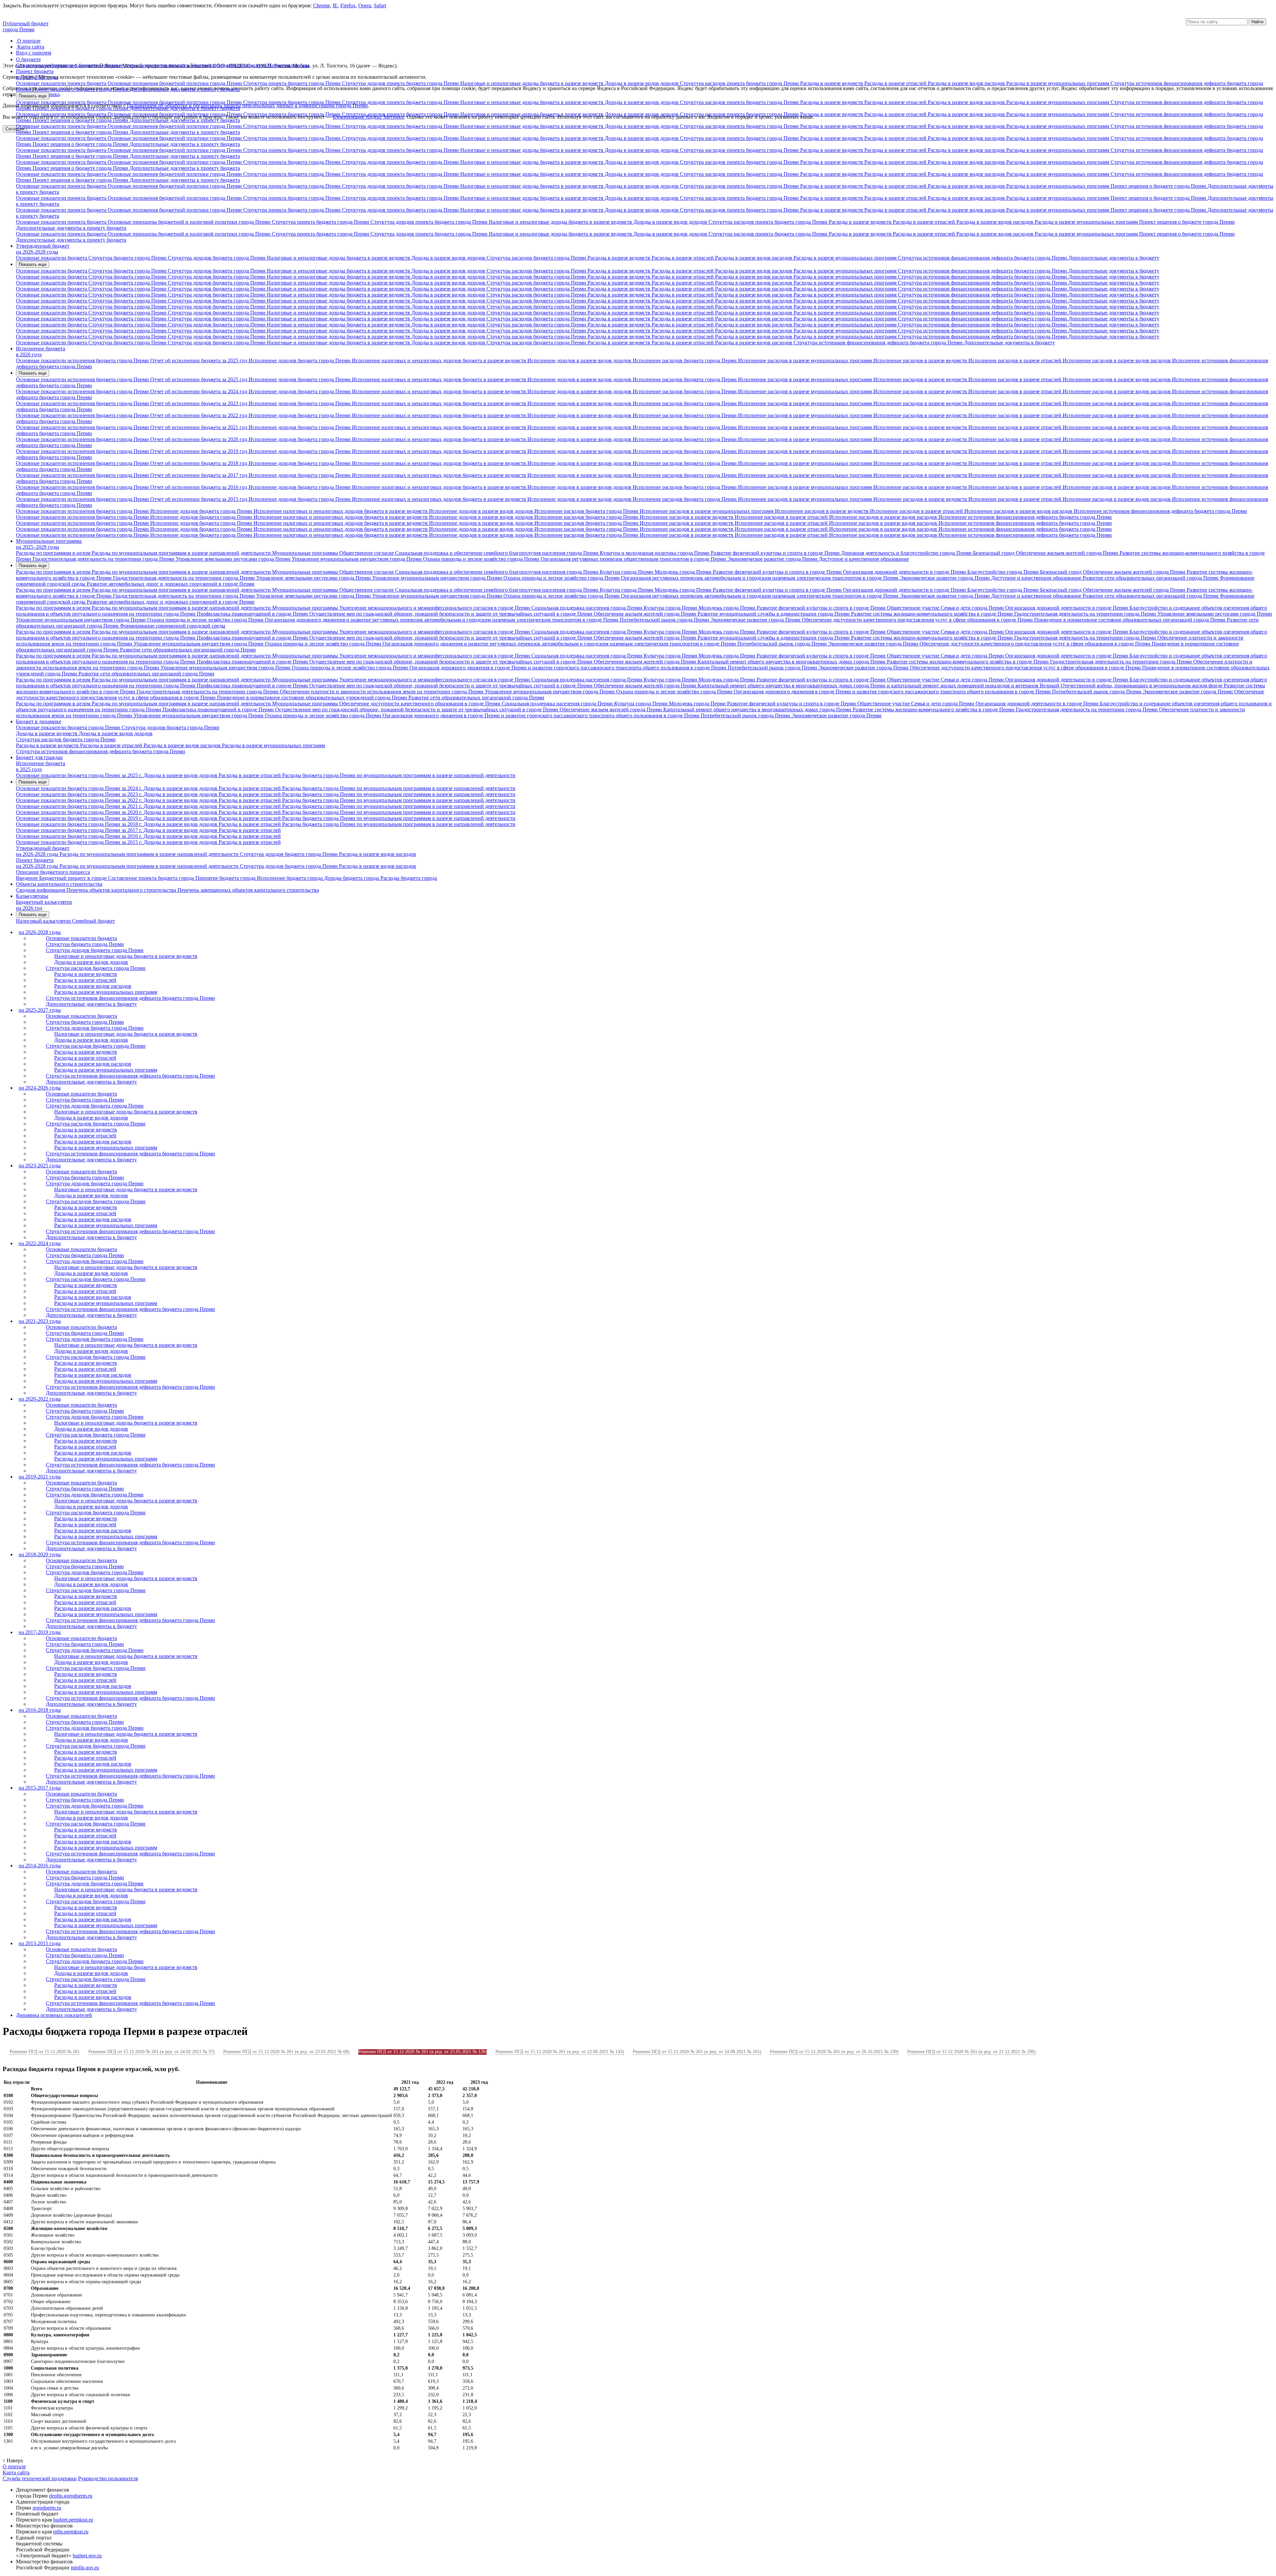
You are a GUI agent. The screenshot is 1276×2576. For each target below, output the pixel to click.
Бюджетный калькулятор (44, 902)
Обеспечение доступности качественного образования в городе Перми (421, 703)
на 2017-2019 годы (40, 1632)
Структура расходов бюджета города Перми (537, 258)
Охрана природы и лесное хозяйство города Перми (482, 559)
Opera (365, 5)
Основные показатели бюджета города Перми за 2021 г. (80, 806)
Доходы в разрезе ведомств (47, 733)
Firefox (348, 5)
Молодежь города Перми (684, 572)
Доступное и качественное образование (864, 559)
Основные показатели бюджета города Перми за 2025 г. (80, 775)
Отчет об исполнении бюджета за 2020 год (199, 439)
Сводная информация (41, 890)
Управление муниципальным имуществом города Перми (357, 559)
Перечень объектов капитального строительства (122, 890)
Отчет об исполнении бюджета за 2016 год (199, 487)
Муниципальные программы (49, 541)
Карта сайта (31, 47)
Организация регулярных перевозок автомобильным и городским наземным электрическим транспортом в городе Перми (760, 578)
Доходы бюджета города (352, 878)
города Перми (19, 29)
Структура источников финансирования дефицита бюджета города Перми (983, 258)
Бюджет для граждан (39, 757)
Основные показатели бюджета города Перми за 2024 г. (80, 788)
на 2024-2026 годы (40, 1088)
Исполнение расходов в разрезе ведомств (921, 360)
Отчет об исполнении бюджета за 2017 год (199, 475)
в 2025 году (29, 769)
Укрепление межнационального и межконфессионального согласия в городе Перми (435, 608)
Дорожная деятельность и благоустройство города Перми (907, 553)
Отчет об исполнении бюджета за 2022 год (199, 415)
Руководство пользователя (108, 2478)
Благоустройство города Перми (1004, 572)
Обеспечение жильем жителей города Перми (1068, 553)
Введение (28, 878)
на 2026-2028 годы (37, 77)
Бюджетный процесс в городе (74, 878)
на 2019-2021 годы (40, 1477)
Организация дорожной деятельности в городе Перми (905, 572)
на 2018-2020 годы (40, 1554)
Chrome (321, 5)
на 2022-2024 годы (40, 1243)
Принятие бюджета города (226, 878)
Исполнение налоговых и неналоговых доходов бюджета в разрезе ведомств (440, 360)
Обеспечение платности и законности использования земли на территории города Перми (382, 692)
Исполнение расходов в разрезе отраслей (1015, 360)
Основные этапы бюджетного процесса (145, 65)
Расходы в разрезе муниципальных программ (1058, 83)
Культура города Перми (627, 572)
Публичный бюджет (26, 23)
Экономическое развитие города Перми (773, 559)
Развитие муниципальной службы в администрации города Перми (774, 614)
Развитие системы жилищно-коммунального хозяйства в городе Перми (933, 614)
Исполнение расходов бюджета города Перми (685, 360)
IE (335, 5)
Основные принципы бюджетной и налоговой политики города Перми (190, 222)
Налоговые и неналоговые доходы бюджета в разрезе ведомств (532, 83)
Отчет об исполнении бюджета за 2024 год (199, 391)
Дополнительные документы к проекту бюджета (185, 89)
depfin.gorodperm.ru (71, 2496)
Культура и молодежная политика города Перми (655, 553)
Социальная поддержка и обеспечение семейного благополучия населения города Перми (497, 553)
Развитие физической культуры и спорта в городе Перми (776, 553)
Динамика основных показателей (54, 2015)
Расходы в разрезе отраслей (896, 83)
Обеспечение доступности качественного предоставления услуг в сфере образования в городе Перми (918, 620)
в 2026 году (29, 354)
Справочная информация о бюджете (58, 65)
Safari (380, 5)
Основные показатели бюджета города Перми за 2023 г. (80, 794)
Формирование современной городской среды (173, 626)
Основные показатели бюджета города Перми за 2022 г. (80, 800)
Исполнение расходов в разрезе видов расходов (1117, 360)
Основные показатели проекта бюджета (62, 83)
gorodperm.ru (47, 2508)
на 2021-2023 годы (40, 1321)
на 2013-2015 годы (40, 1943)
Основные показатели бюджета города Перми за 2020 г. (80, 812)
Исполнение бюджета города (290, 878)
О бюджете (28, 59)
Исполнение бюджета (41, 349)
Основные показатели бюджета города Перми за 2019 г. (80, 818)
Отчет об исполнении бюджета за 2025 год (199, 360)
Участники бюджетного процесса (229, 65)
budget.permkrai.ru (73, 2520)
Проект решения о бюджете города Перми (81, 89)
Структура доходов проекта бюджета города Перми (401, 83)
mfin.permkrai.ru (71, 2532)
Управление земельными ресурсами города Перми (234, 559)
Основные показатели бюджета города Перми (69, 727)
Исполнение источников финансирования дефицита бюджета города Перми (1160, 511)
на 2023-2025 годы (40, 1166)
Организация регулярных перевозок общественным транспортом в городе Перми (634, 559)
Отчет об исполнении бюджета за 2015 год (199, 499)
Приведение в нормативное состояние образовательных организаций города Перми (1130, 620)
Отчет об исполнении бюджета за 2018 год (199, 463)
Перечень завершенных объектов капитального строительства (248, 890)
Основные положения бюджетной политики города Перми (175, 83)
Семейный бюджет (94, 921)
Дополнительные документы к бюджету (1114, 258)
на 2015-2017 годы (40, 1788)
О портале (29, 41)
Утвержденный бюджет (43, 246)
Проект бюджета (35, 71)
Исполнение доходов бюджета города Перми (300, 360)
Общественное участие (914, 608)
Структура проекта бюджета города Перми (293, 83)
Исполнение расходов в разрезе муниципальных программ (806, 360)
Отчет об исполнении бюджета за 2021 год (199, 427)
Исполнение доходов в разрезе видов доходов (580, 360)
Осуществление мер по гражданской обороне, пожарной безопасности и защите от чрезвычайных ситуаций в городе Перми (452, 614)
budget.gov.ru (87, 2556)
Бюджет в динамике (39, 721)
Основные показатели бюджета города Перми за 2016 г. (80, 836)
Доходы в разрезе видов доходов (642, 83)
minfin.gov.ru (85, 2568)
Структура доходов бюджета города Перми (217, 258)
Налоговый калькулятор (44, 921)
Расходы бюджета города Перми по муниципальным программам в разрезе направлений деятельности (399, 775)
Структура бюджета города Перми (128, 258)
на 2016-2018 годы (40, 1710)
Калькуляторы (32, 896)
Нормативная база (288, 65)
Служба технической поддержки (40, 2478)
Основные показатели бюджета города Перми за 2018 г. (80, 824)
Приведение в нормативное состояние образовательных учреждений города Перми (313, 698)
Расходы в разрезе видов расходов (967, 83)
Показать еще (33, 96)
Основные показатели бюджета (52, 258)
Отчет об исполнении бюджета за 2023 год (199, 403)
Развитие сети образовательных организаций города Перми (1151, 578)
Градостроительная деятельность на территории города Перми (104, 559)
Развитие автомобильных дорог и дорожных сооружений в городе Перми (171, 584)
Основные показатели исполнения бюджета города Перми (83, 360)
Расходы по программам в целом (54, 553)
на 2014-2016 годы (40, 1866)
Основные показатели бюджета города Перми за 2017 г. (80, 830)
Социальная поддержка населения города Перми (587, 608)
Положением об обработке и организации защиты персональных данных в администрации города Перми (247, 106)
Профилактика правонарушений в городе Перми (253, 614)
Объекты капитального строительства (59, 884)
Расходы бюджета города (409, 878)
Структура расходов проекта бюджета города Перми (740, 83)
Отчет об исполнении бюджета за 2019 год (199, 451)
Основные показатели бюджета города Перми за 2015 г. (80, 842)
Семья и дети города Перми (973, 608)
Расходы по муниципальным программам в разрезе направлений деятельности (182, 553)
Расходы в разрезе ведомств (832, 83)
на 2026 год (29, 908)
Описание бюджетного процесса (53, 872)
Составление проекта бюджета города (152, 878)
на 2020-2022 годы (40, 1399)
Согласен (15, 129)
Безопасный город (994, 553)
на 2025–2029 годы (38, 547)
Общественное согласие (367, 553)
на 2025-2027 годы (40, 1010)
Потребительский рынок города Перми (665, 620)
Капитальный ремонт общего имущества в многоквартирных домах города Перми (792, 662)
